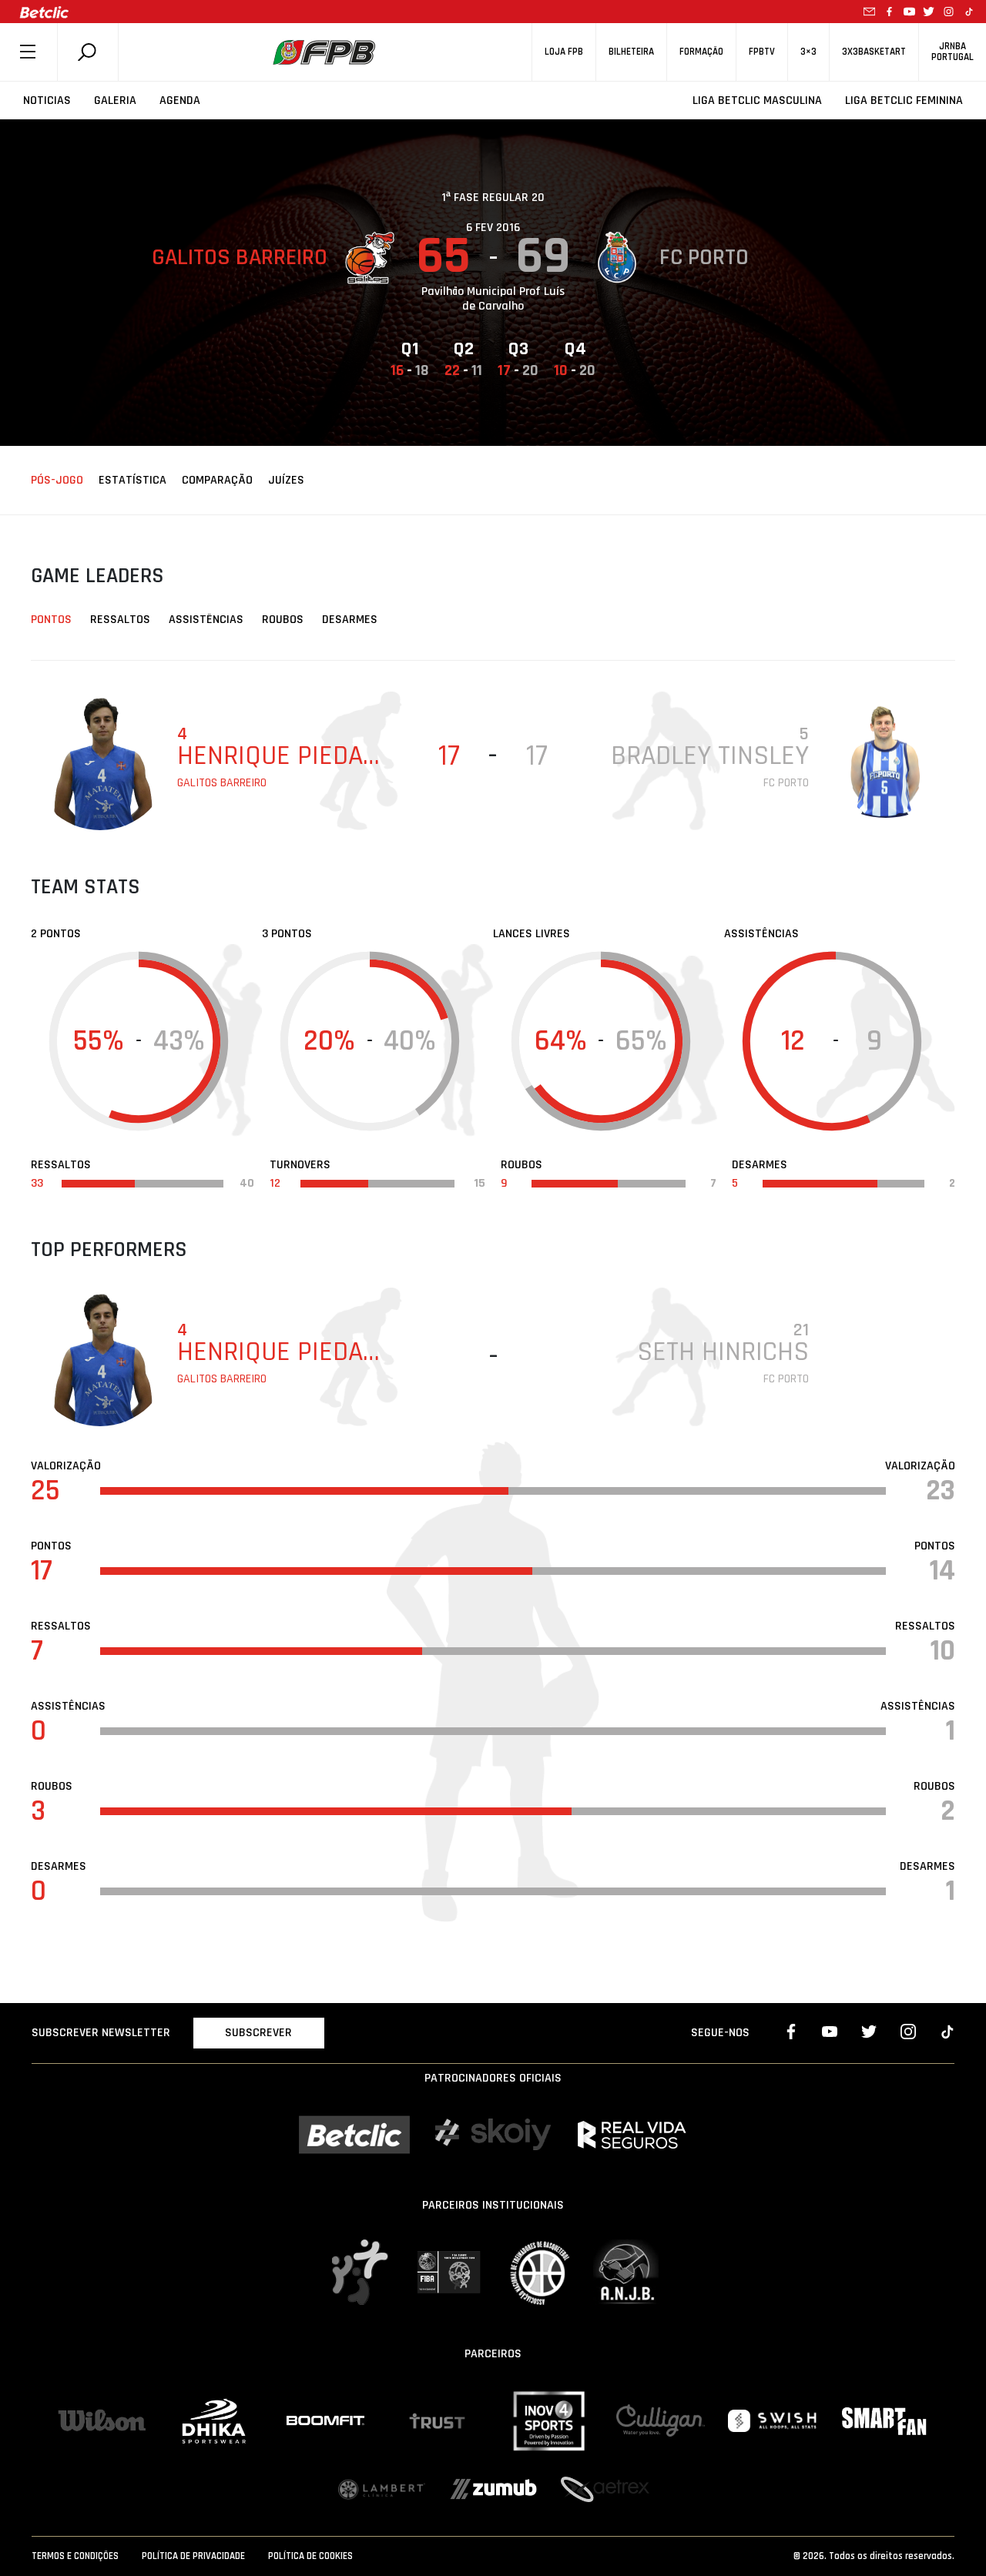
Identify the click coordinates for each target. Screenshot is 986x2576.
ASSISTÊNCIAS (206, 620)
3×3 (808, 52)
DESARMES (350, 620)
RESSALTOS (120, 620)
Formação (701, 52)
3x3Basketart (874, 52)
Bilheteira (631, 52)
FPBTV (762, 52)
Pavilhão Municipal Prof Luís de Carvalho (493, 299)
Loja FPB (564, 52)
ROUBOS (283, 620)
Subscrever (258, 2033)
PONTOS (51, 620)
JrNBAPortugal (952, 52)
